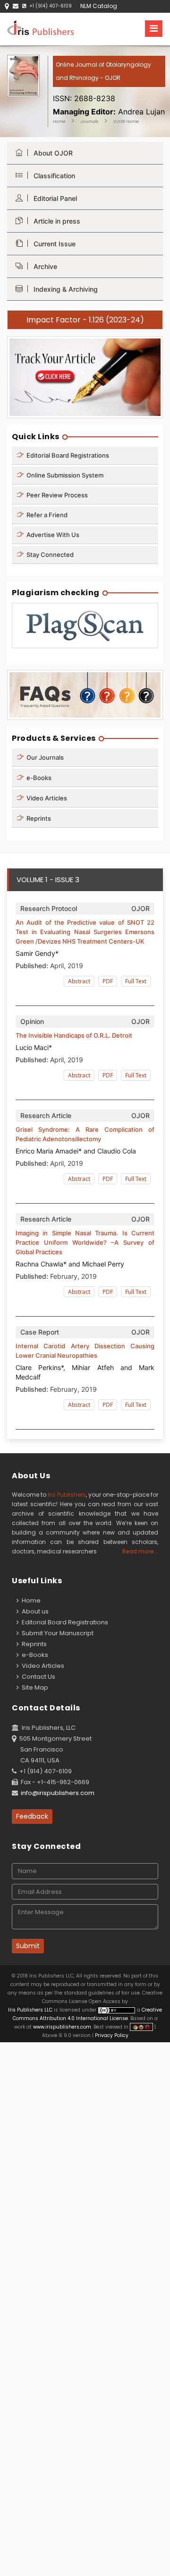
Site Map (34, 1687)
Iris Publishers (67, 1495)
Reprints (38, 818)
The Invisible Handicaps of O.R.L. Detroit (74, 1035)
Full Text (136, 981)
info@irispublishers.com (58, 1793)
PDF (108, 981)
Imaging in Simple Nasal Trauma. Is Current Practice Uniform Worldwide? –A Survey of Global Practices (85, 1242)
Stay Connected (49, 555)
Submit (28, 1946)
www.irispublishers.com (62, 2027)
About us (34, 1611)
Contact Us (37, 1677)
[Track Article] (85, 377)
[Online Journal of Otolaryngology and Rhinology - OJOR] (109, 87)
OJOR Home (126, 121)
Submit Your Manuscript (56, 1633)
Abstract (79, 981)
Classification (52, 176)
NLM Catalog (99, 6)
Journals (89, 121)
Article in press (55, 221)
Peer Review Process (56, 495)
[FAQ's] (85, 695)
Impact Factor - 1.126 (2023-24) (85, 320)
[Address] (7, 6)
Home (59, 121)
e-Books (38, 778)
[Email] (16, 6)
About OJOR (51, 153)
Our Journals (44, 757)
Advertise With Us (52, 535)
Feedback (32, 1816)
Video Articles (46, 798)
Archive (43, 266)
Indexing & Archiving (64, 289)
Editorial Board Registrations (67, 455)
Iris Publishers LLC (31, 2010)
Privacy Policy (111, 2035)
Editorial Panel (53, 198)
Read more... (140, 1551)
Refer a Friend (46, 515)
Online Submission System (64, 475)
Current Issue (53, 244)
